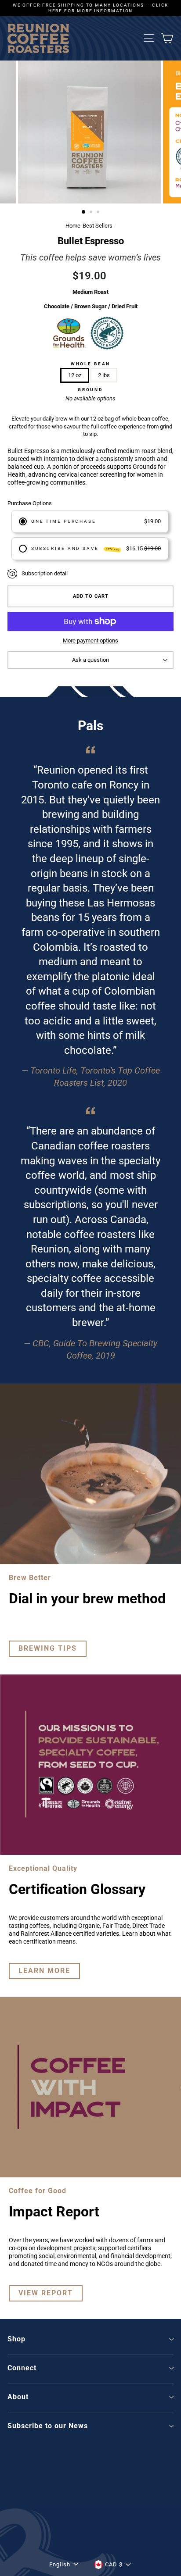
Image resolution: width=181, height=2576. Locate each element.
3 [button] (99, 213)
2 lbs (104, 375)
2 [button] (92, 213)
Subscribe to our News (48, 2426)
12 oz (75, 375)
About (18, 2397)
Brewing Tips (48, 1648)
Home (73, 226)
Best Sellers (98, 226)
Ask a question (90, 660)
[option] (90, 8)
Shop (16, 2339)
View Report (46, 2293)
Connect (22, 2368)
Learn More (44, 1971)
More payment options (90, 640)
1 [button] (84, 212)
